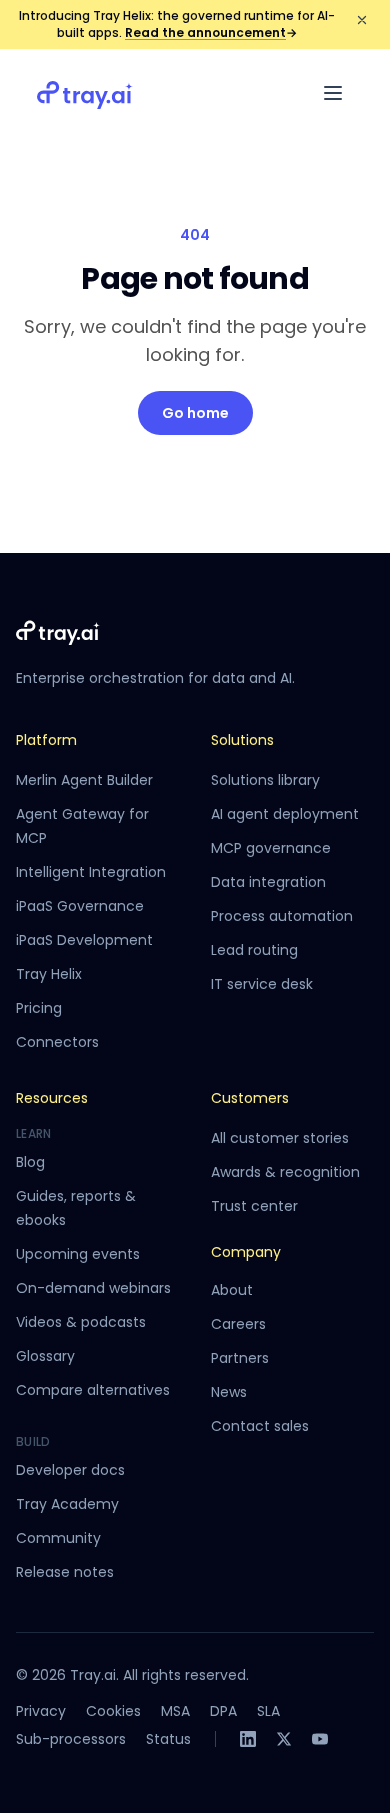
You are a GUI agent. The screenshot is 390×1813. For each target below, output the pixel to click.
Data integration (268, 882)
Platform (46, 740)
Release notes (65, 1572)
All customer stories (280, 1138)
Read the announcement (211, 32)
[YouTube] (320, 1739)
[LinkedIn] (248, 1739)
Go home (195, 413)
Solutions (242, 740)
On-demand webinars (93, 1288)
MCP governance (271, 848)
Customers (250, 1098)
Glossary (45, 1356)
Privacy (41, 1711)
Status (168, 1739)
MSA (175, 1711)
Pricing (39, 1008)
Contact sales (260, 1426)
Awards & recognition (285, 1172)
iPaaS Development (84, 940)
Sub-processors (71, 1739)
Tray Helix (49, 974)
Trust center (254, 1206)
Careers (238, 1324)
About (232, 1290)
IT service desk (262, 984)
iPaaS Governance (80, 906)
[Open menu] (333, 93)
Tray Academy (67, 1504)
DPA (223, 1711)
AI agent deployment (285, 814)
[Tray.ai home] (85, 93)
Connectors (57, 1042)
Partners (240, 1358)
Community (58, 1538)
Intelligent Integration (91, 872)
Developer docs (70, 1470)
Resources (52, 1098)
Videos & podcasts (81, 1322)
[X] (284, 1739)
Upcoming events (78, 1254)
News (229, 1392)
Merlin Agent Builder (84, 780)
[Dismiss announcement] (362, 20)
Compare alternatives (93, 1390)
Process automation (282, 916)
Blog (30, 1162)
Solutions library (265, 780)
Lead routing (254, 950)
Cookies (113, 1711)
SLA (268, 1711)
